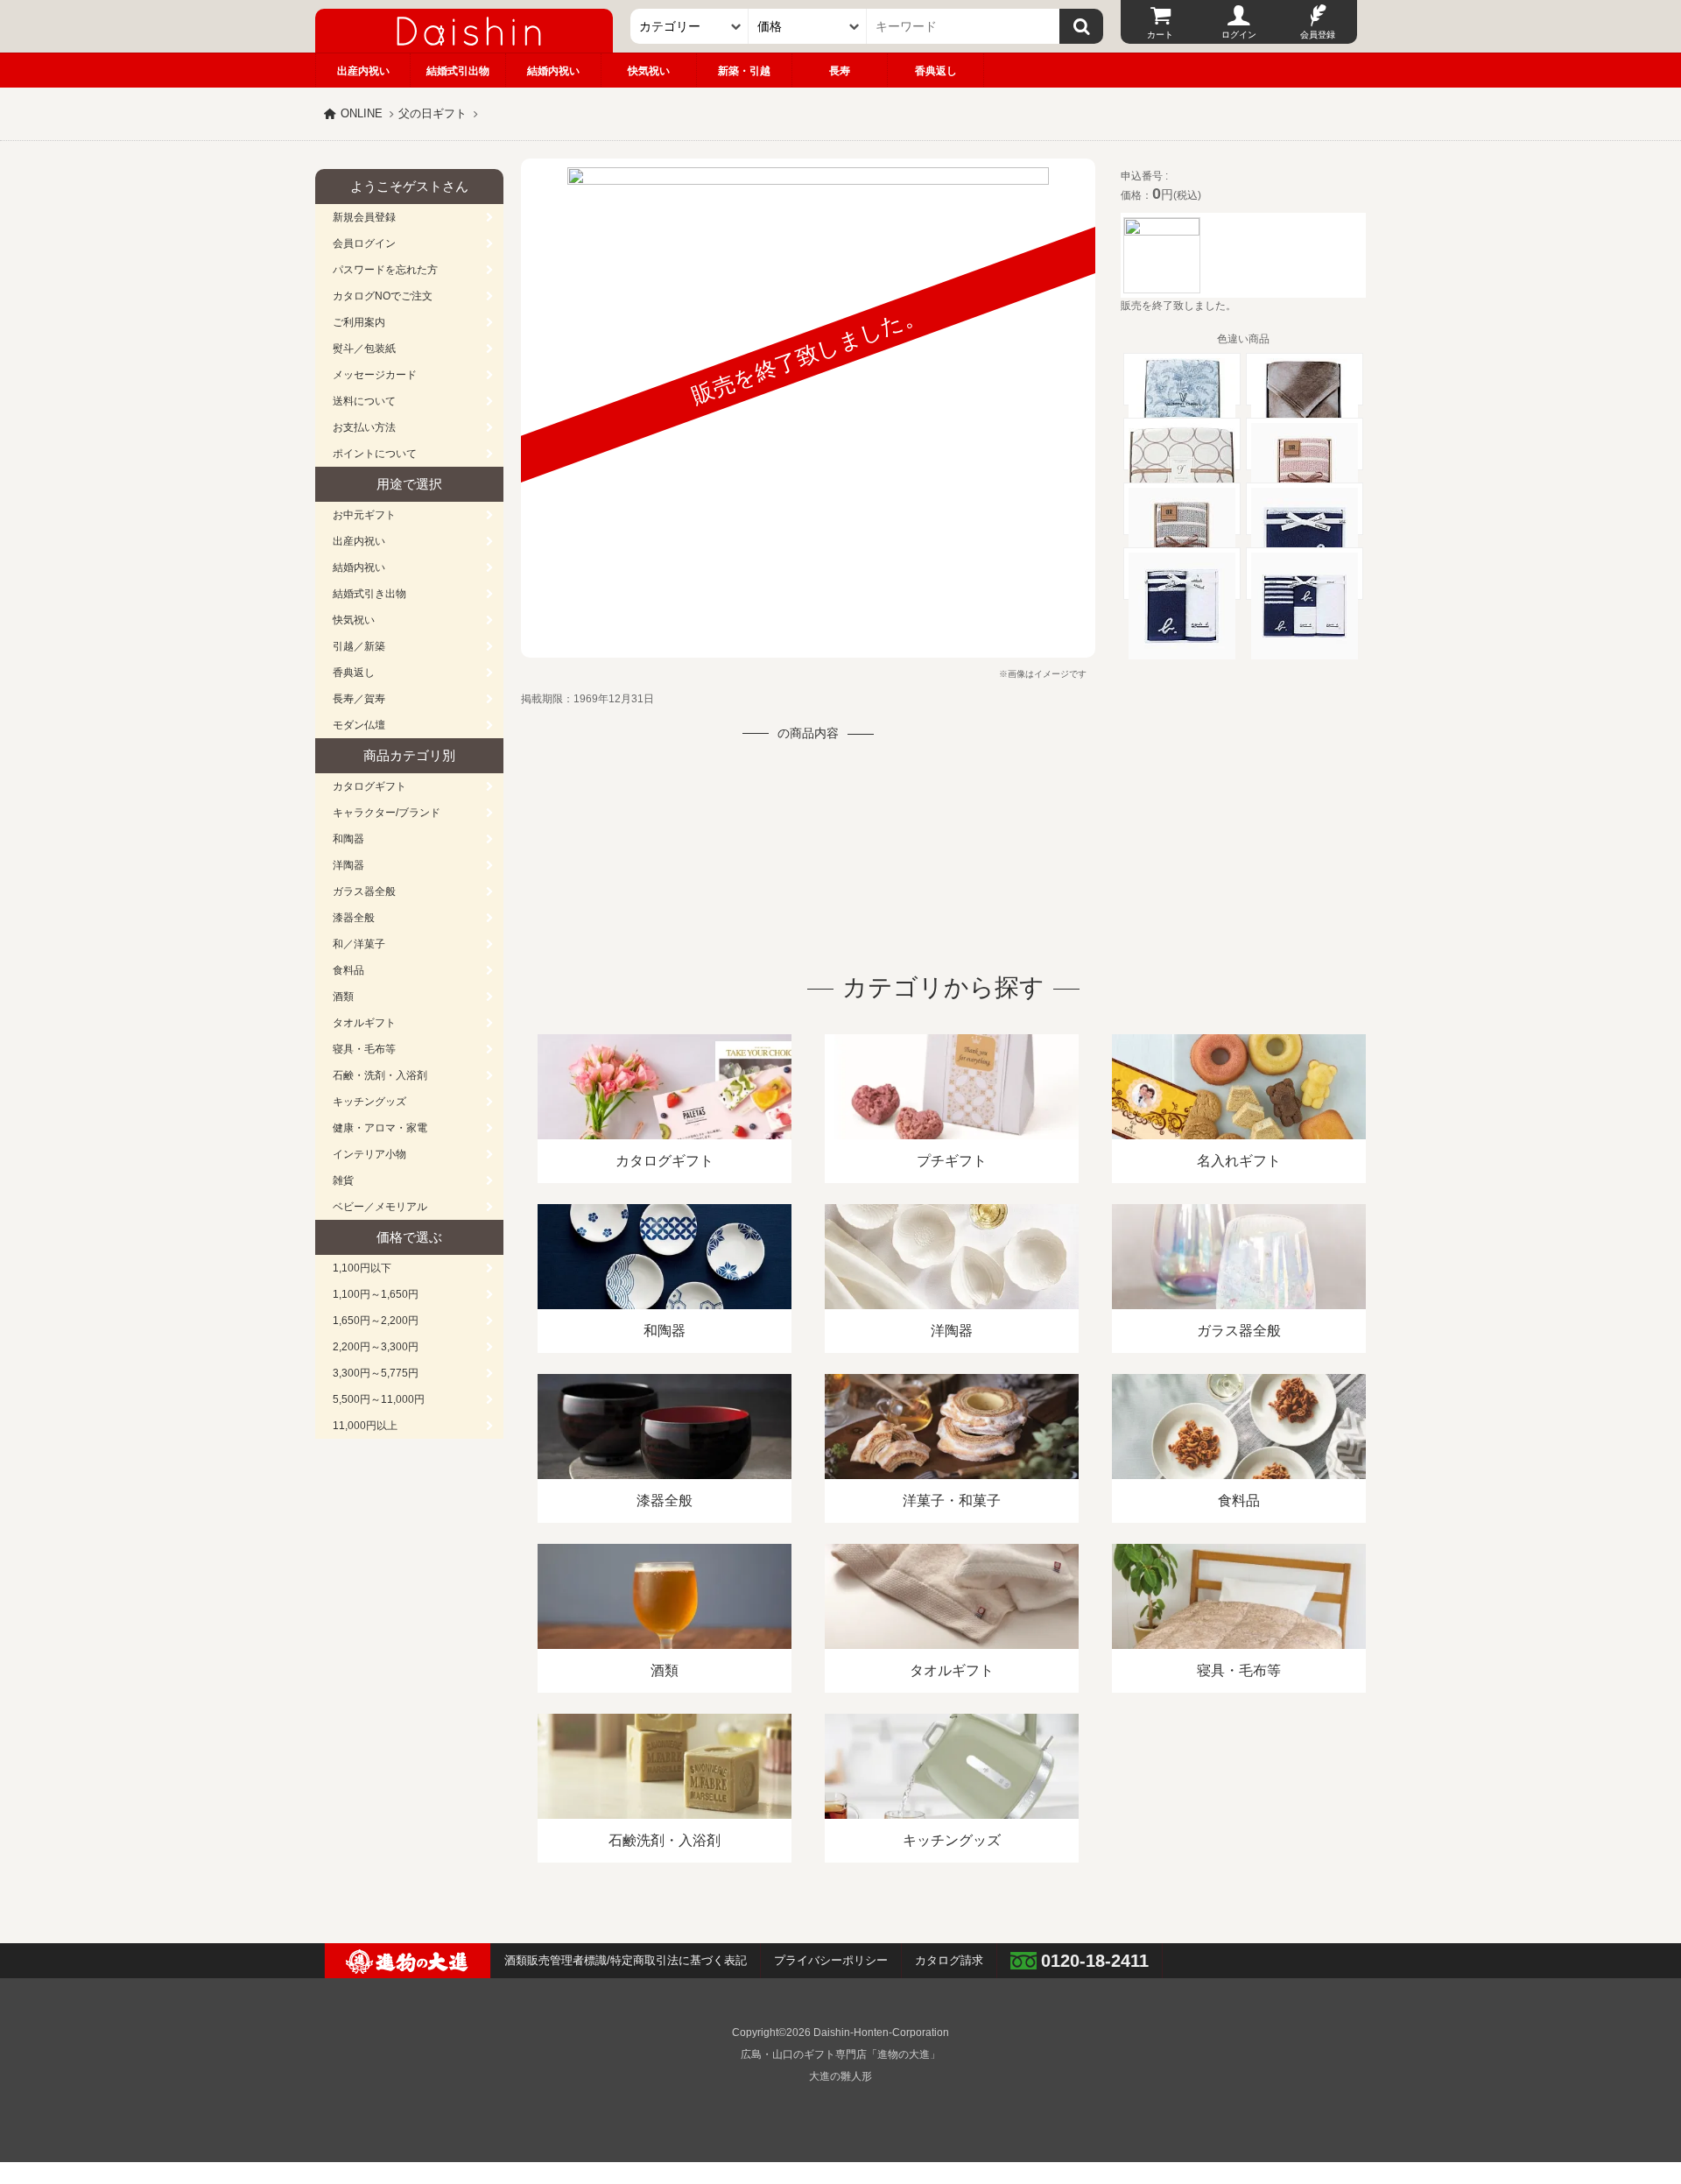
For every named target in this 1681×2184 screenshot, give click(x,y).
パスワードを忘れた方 (385, 270)
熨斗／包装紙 (364, 349)
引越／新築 (359, 646)
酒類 (343, 997)
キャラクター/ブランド (387, 813)
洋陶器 (348, 865)
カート (1160, 35)
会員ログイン (364, 243)
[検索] (1081, 26)
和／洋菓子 (359, 944)
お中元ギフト (364, 515)
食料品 (348, 970)
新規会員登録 (364, 217)
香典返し (936, 71)
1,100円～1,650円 (376, 1294)
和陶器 (348, 839)
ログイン (1239, 35)
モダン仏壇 (359, 725)
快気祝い (649, 71)
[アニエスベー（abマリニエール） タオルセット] (1182, 652)
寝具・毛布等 (364, 1049)
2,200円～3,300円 (376, 1347)
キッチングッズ (369, 1102)
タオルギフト (364, 1023)
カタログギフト (369, 786)
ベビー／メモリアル (380, 1207)
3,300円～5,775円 (376, 1373)
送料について (364, 401)
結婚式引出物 (458, 71)
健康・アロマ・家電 (380, 1128)
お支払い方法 (364, 427)
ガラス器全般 (364, 891)
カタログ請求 (949, 1960)
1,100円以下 (362, 1268)
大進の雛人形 (840, 2076)
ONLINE (362, 113)
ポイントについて (375, 454)
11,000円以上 (365, 1426)
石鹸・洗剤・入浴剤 (380, 1075)
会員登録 (1318, 35)
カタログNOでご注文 (383, 296)
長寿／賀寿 (359, 699)
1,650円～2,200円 (376, 1321)
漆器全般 (354, 918)
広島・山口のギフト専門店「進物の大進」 (840, 2054)
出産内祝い (363, 71)
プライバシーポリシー (831, 1960)
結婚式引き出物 (369, 594)
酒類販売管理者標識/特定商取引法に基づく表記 (626, 1960)
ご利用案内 (359, 322)
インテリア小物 (369, 1154)
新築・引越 (744, 71)
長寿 (840, 71)
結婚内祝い (553, 71)
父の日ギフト (433, 113)
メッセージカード (375, 375)
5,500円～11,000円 (379, 1399)
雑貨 (343, 1180)
